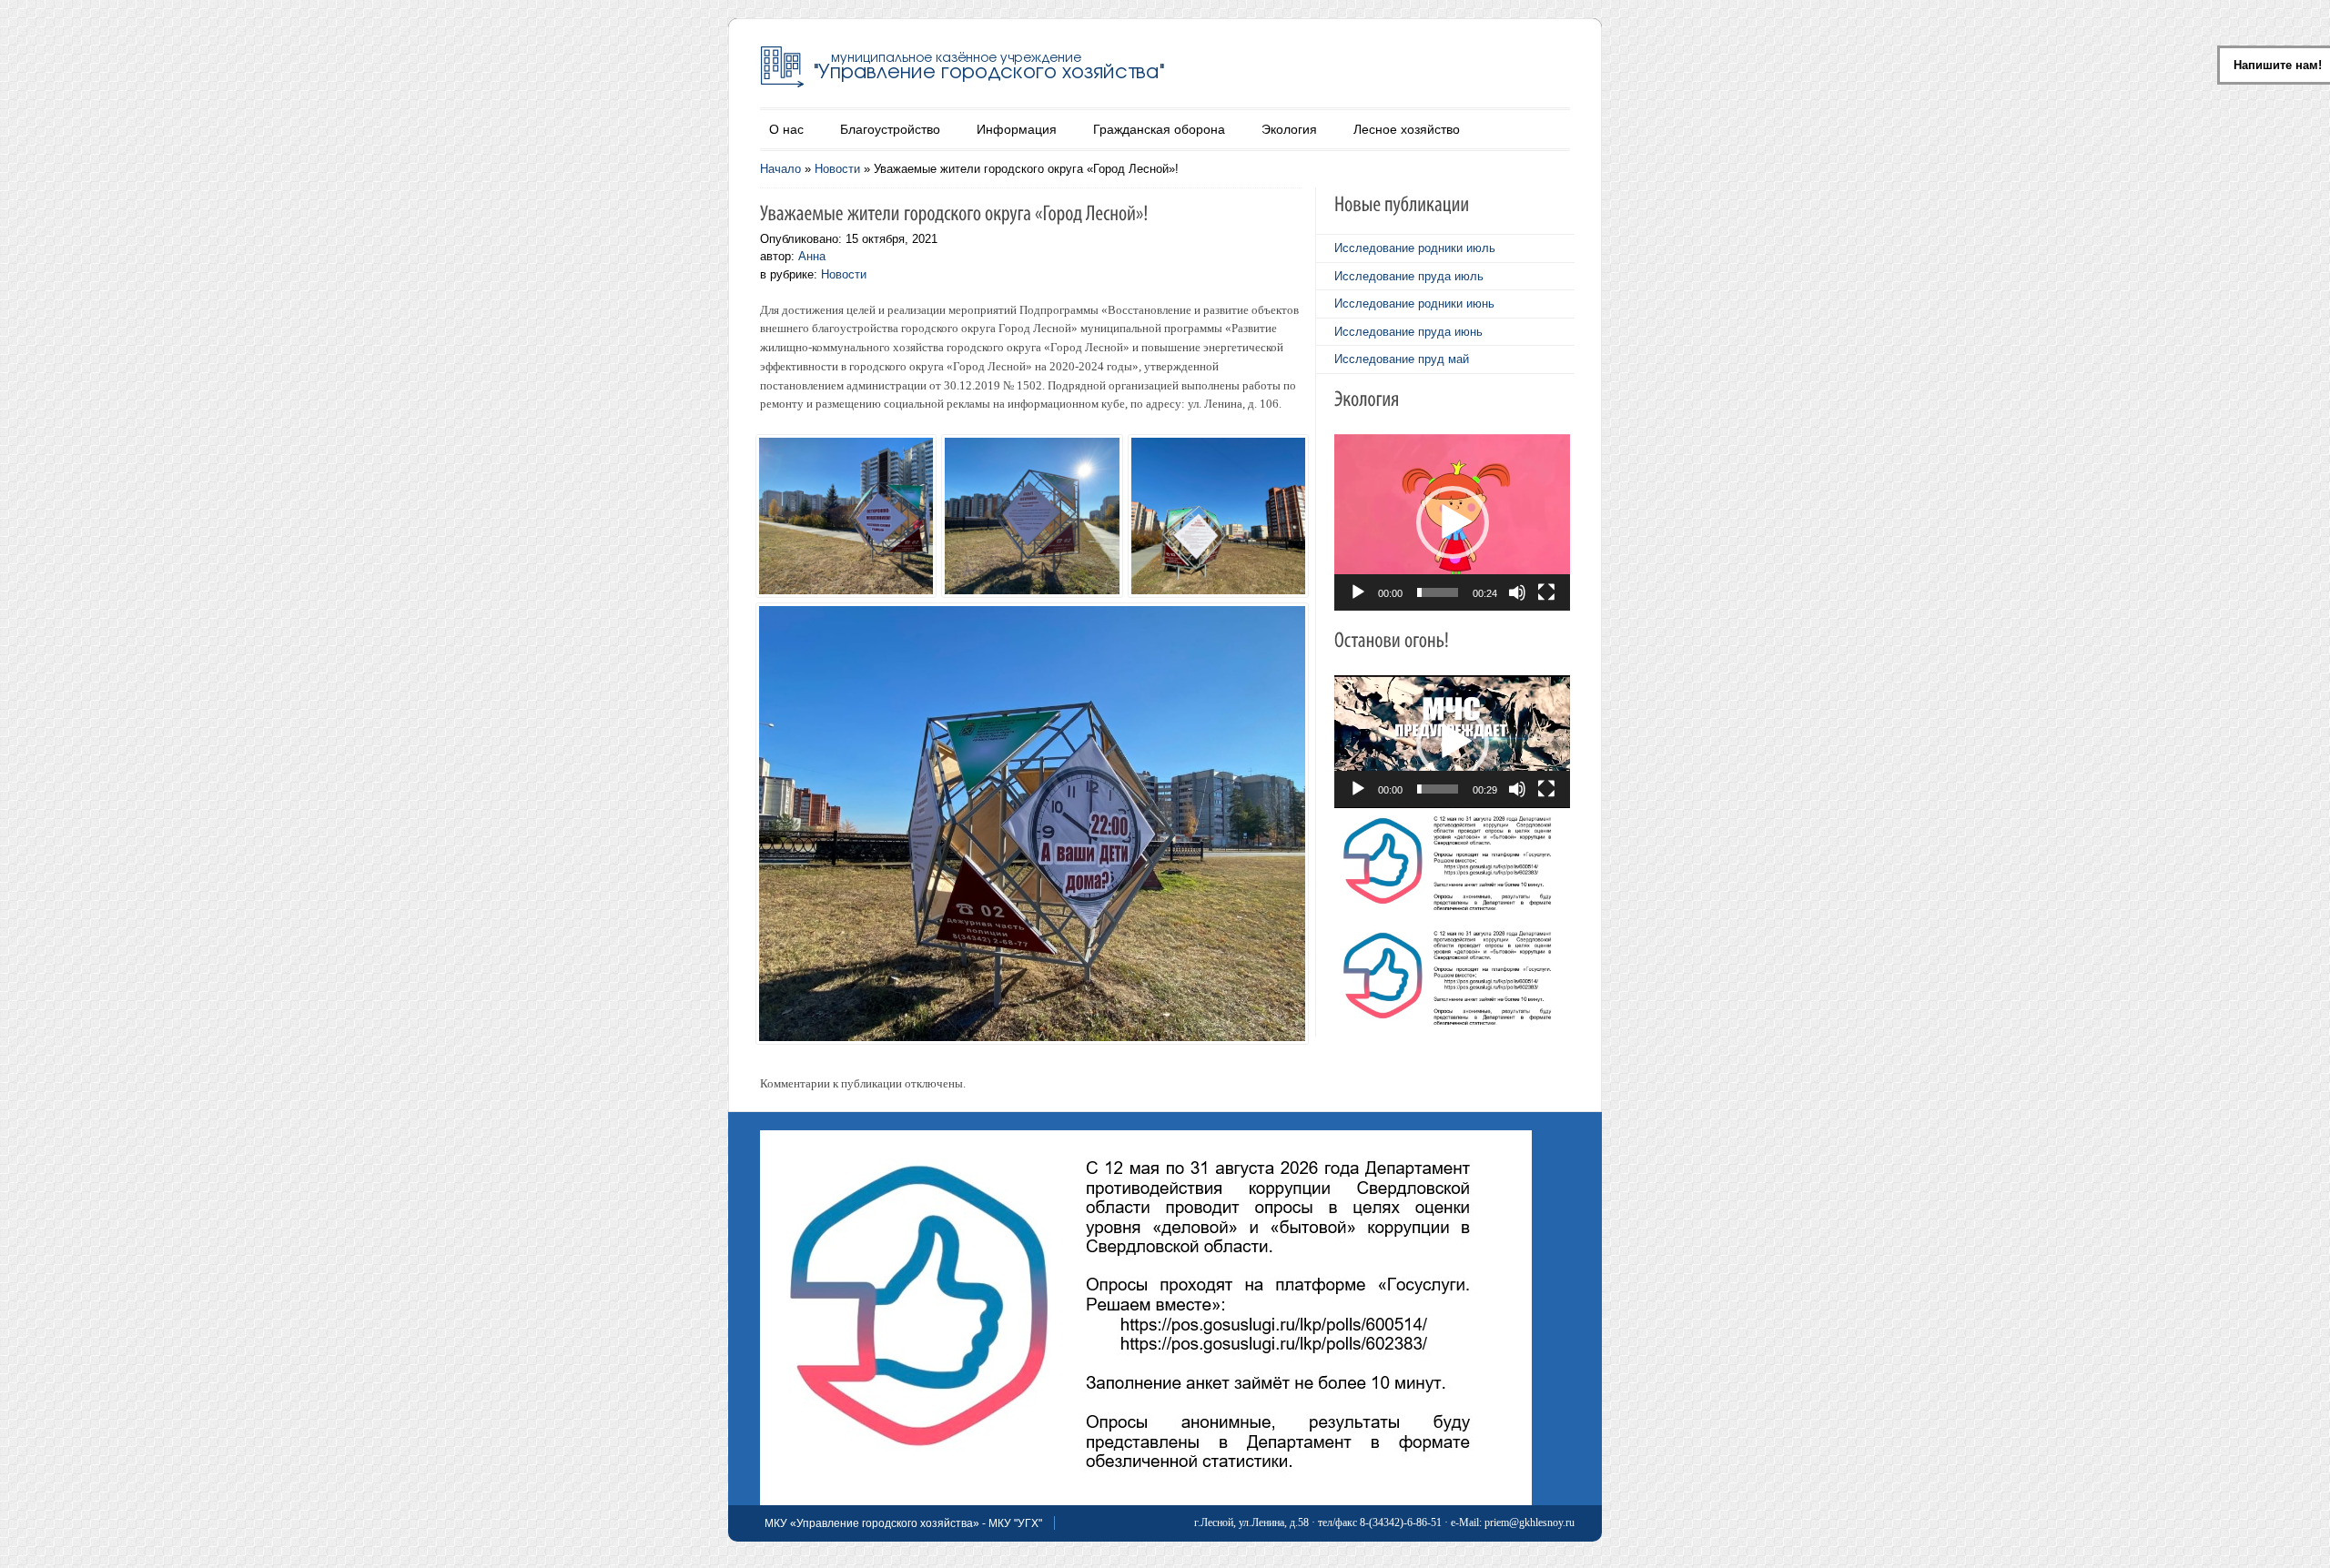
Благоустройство (890, 129)
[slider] (1438, 592)
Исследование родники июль (1415, 248)
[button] (1453, 522)
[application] (1452, 522)
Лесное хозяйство (1407, 129)
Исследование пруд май (1402, 359)
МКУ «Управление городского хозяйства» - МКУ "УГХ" (903, 1523)
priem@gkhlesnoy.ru (1530, 1522)
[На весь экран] (1546, 592)
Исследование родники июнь (1414, 303)
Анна (812, 256)
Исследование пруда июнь (1408, 332)
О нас (786, 129)
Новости (837, 169)
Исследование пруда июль (1409, 276)
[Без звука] (1517, 592)
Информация (1017, 129)
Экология (1289, 129)
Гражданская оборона (1159, 129)
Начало (780, 169)
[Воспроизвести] (1358, 592)
